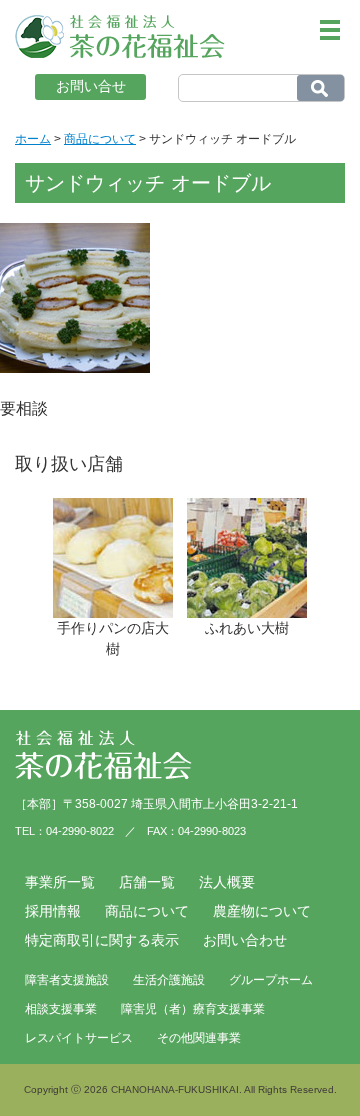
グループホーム (271, 980)
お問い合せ (91, 86)
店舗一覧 (147, 882)
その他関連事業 (199, 1038)
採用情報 (53, 911)
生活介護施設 (169, 980)
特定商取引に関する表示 (102, 940)
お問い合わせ (245, 940)
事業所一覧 (60, 882)
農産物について (262, 911)
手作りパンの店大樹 (113, 638)
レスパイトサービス (79, 1038)
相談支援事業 (61, 1009)
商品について (147, 911)
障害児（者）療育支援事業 (193, 1009)
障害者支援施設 (67, 980)
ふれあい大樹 (247, 628)
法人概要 (227, 882)
